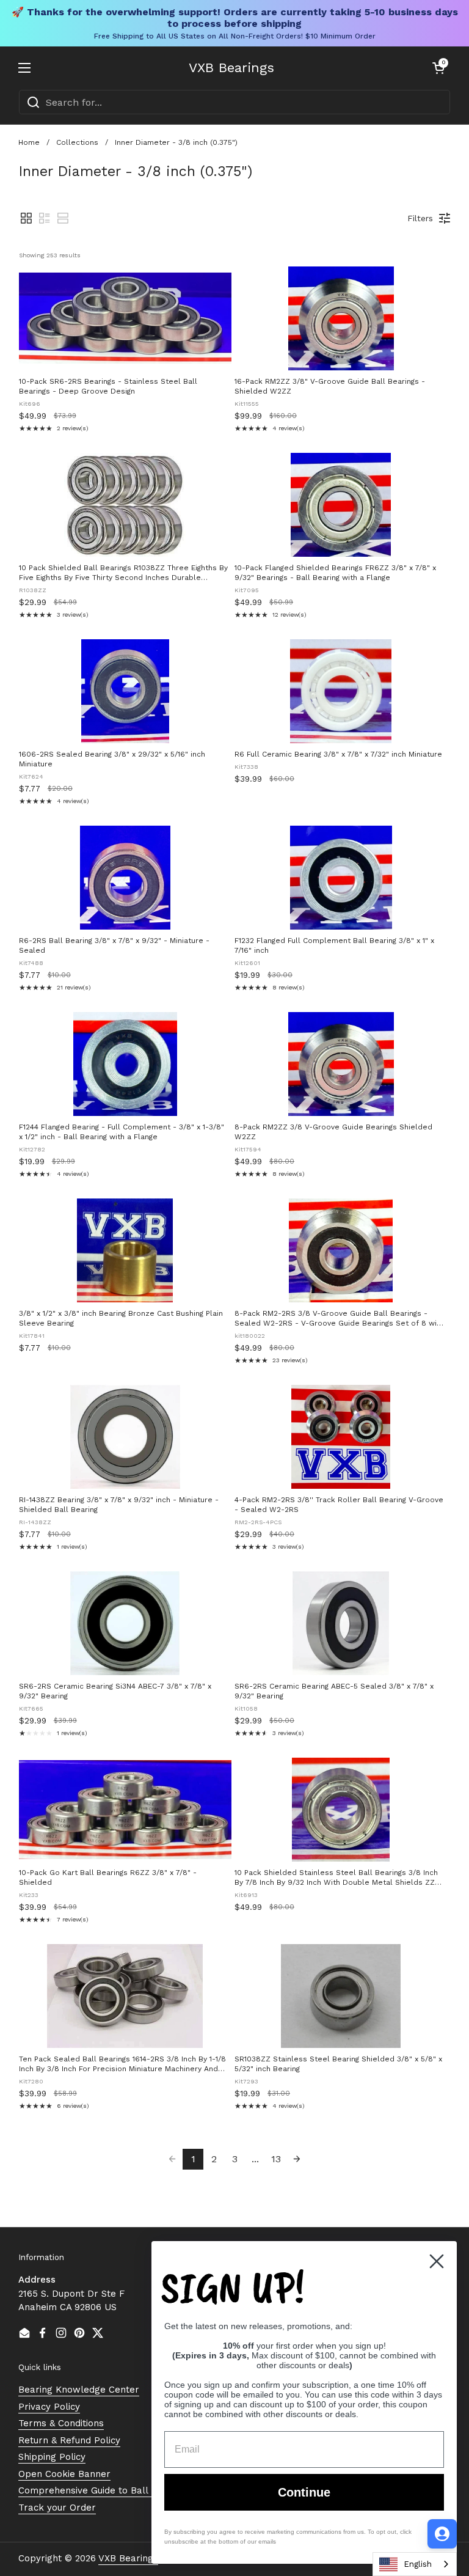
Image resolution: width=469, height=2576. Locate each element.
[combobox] (234, 102)
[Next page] (297, 2159)
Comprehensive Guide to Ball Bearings (104, 2490)
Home (29, 142)
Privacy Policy (49, 2407)
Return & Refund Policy (69, 2440)
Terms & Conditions (61, 2423)
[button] (438, 68)
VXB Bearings (231, 68)
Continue (304, 2492)
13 (276, 2159)
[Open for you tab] (442, 2534)
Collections (77, 142)
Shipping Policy (52, 2457)
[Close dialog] (437, 2261)
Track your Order (57, 2508)
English (418, 2564)
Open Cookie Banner (64, 2474)
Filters (420, 218)
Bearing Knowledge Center (79, 2390)
